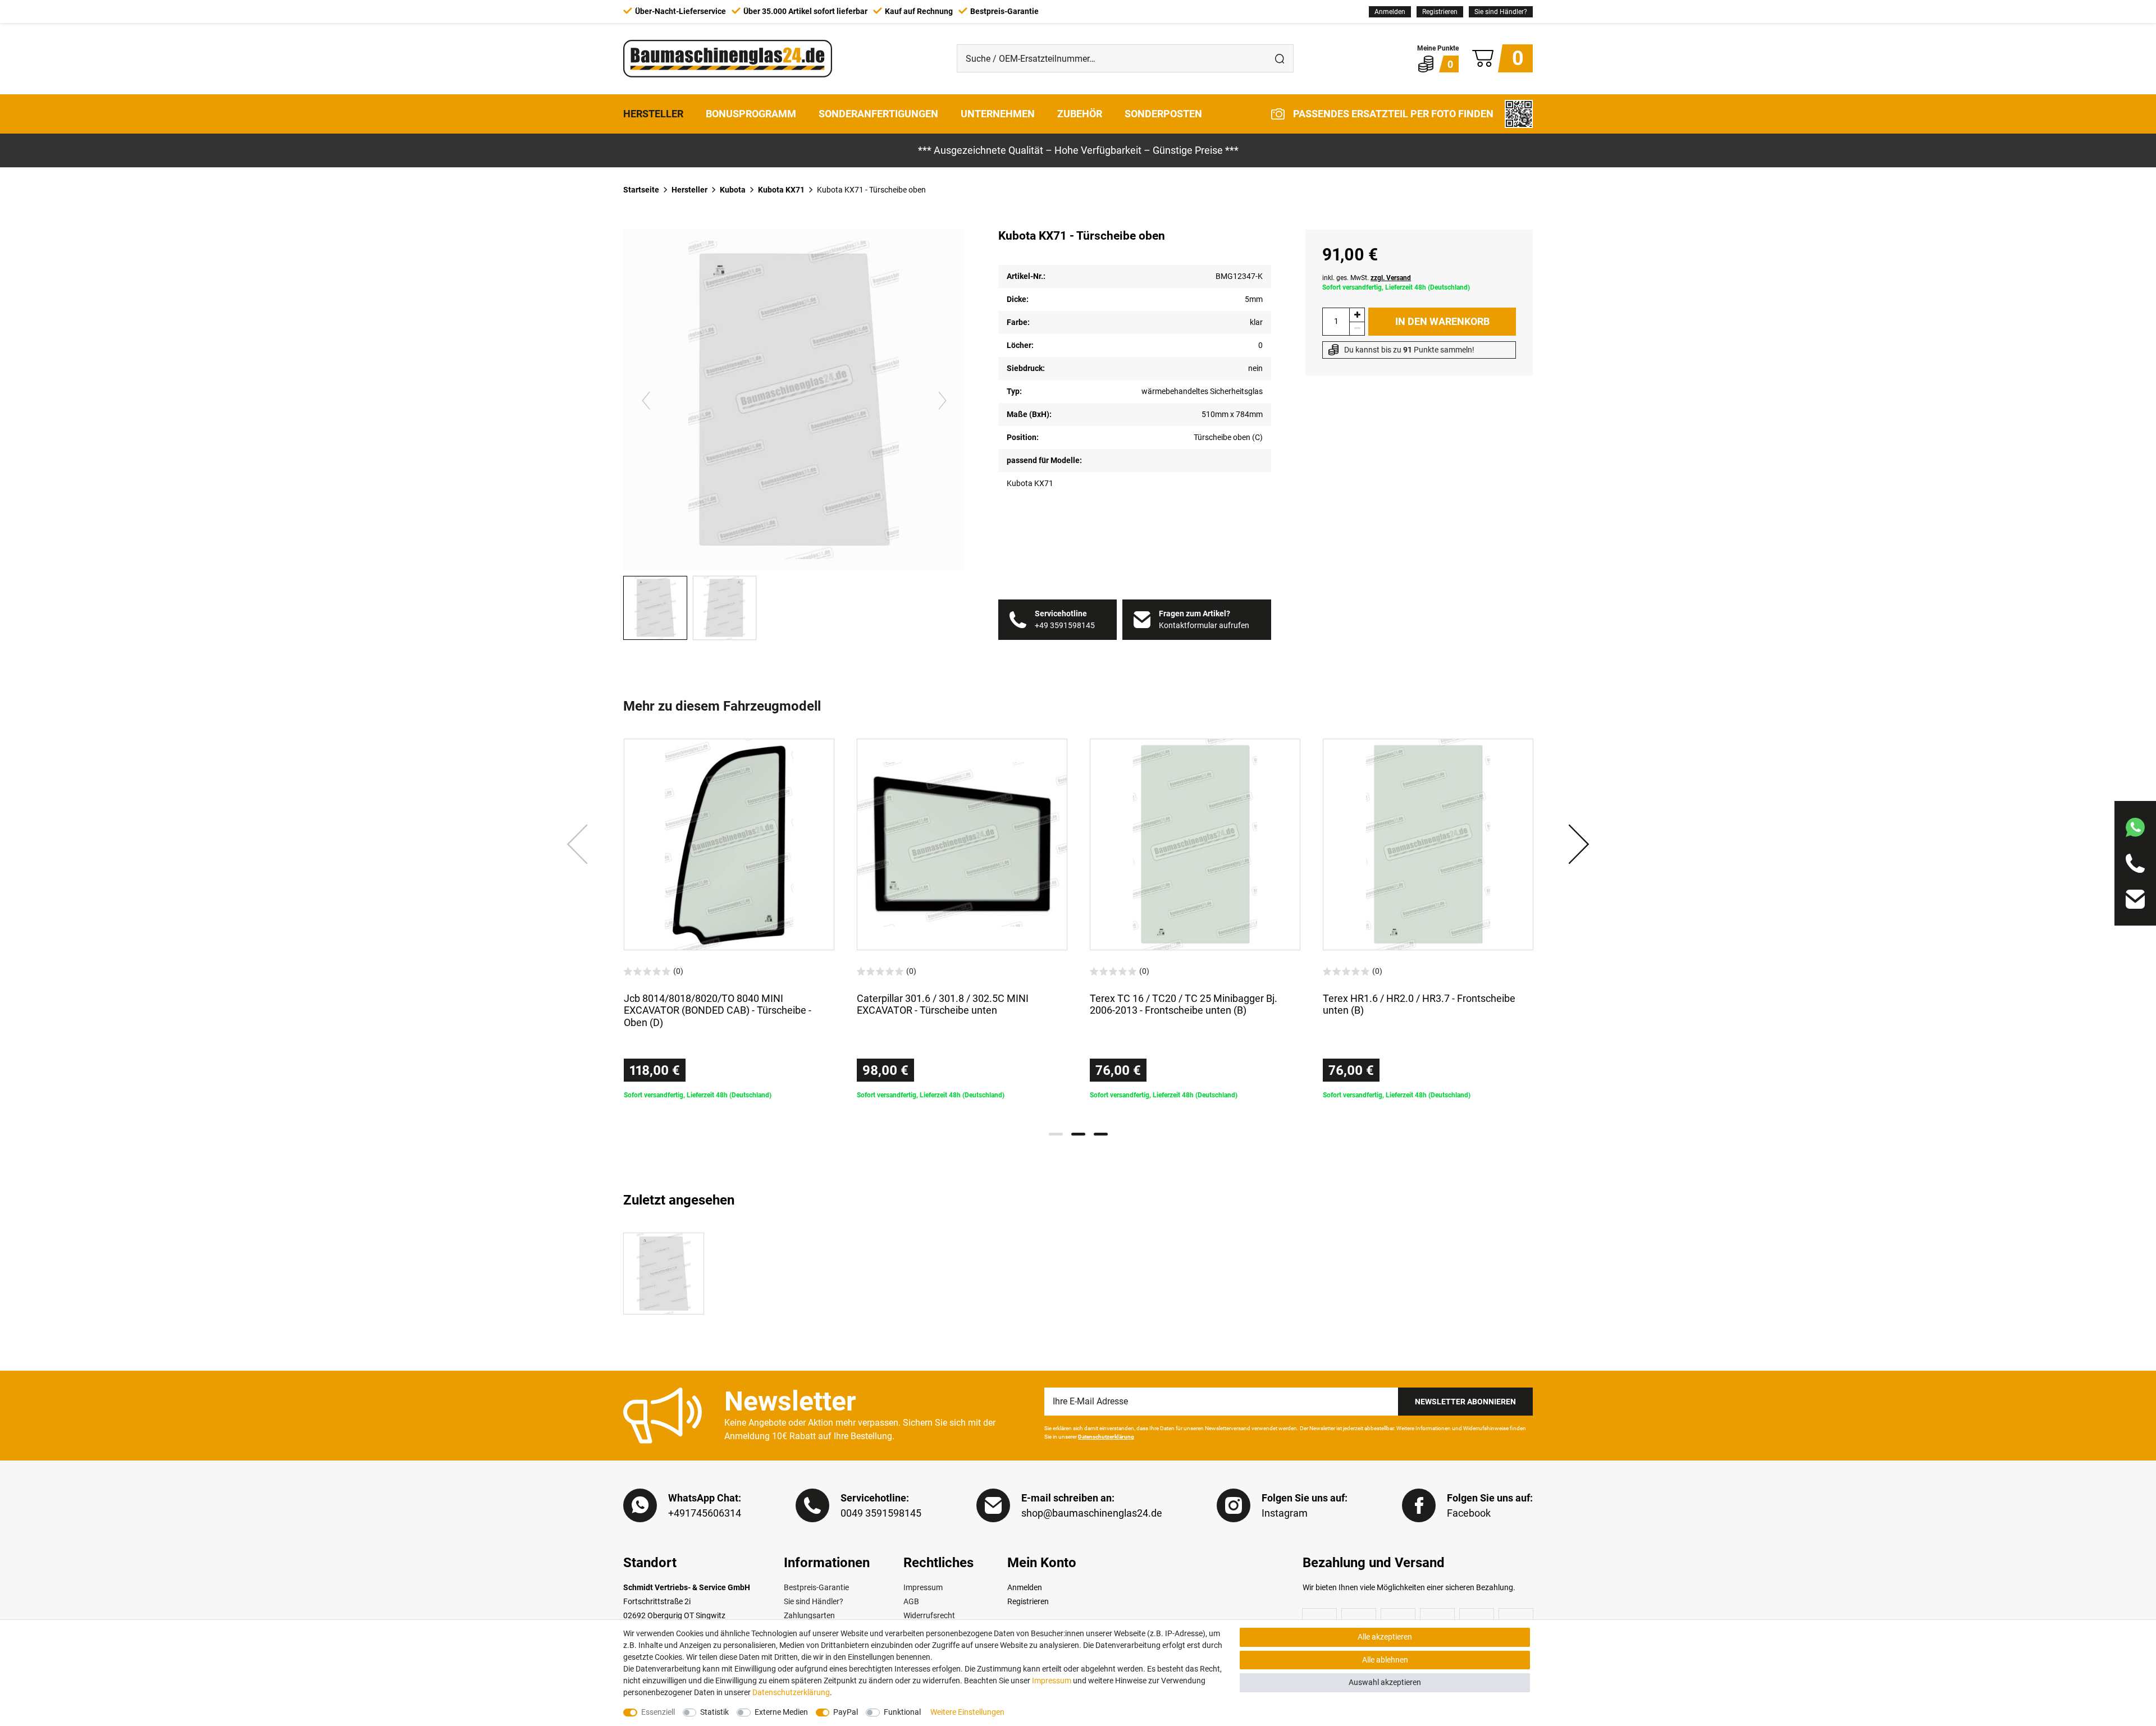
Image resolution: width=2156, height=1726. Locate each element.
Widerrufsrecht (929, 1615)
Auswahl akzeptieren (1385, 1682)
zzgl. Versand (1391, 278)
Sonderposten (1163, 114)
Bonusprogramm (751, 114)
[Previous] (646, 400)
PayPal (846, 1712)
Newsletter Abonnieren (1465, 1402)
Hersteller (653, 114)
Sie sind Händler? (1501, 12)
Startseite (641, 190)
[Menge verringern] (1357, 329)
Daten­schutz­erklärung (791, 1692)
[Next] (942, 400)
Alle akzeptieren (1385, 1637)
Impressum (923, 1587)
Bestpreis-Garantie (816, 1587)
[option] (729, 919)
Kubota (733, 190)
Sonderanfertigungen (878, 114)
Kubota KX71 (781, 190)
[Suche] (1280, 58)
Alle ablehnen (1385, 1660)
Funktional (902, 1712)
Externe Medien (781, 1712)
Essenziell (658, 1712)
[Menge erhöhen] (1357, 315)
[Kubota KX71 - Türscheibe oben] (664, 1274)
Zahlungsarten (809, 1615)
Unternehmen (998, 114)
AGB (911, 1601)
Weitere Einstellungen (967, 1712)
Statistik (714, 1712)
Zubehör (1080, 114)
